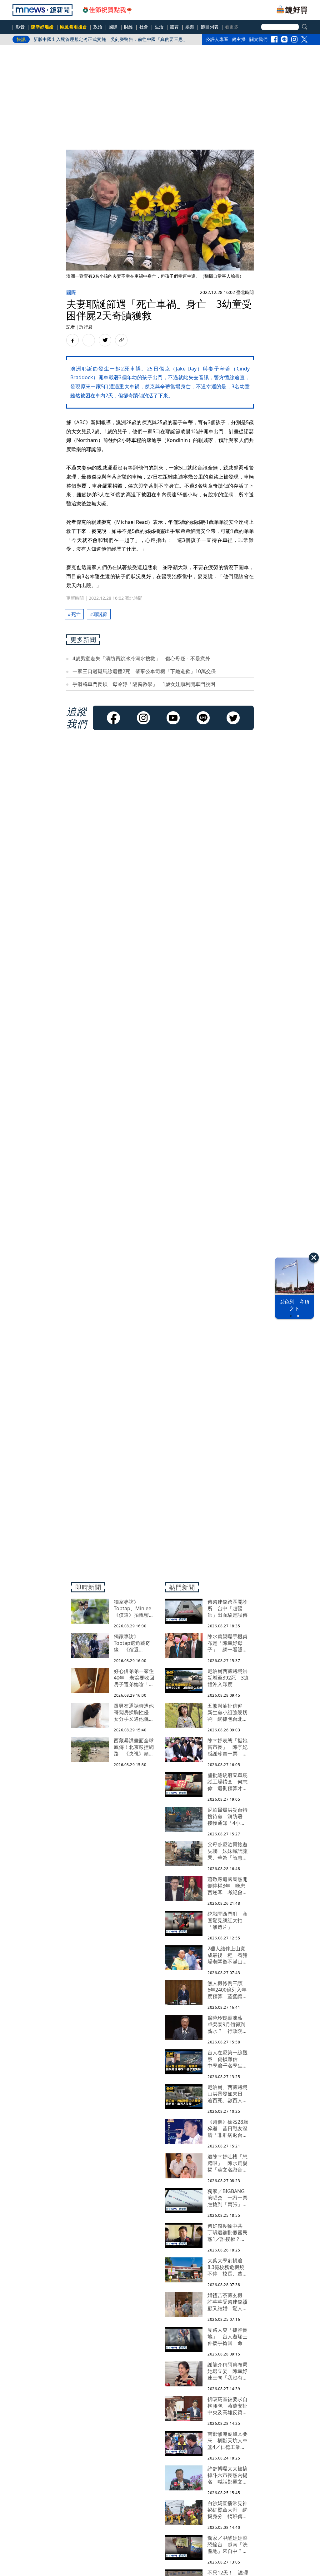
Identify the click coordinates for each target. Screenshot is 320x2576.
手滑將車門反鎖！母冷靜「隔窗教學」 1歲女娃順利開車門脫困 (144, 684)
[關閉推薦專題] (314, 1258)
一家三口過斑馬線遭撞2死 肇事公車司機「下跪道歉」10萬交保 (144, 671)
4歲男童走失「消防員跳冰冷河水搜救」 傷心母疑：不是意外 (141, 658)
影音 (20, 27)
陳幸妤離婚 (42, 27)
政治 (98, 27)
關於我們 (258, 39)
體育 (175, 27)
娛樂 (190, 27)
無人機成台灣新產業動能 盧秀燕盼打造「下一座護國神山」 (95, 39)
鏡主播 (239, 39)
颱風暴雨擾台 (74, 27)
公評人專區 (217, 39)
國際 (113, 27)
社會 (144, 27)
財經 (129, 27)
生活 (159, 27)
